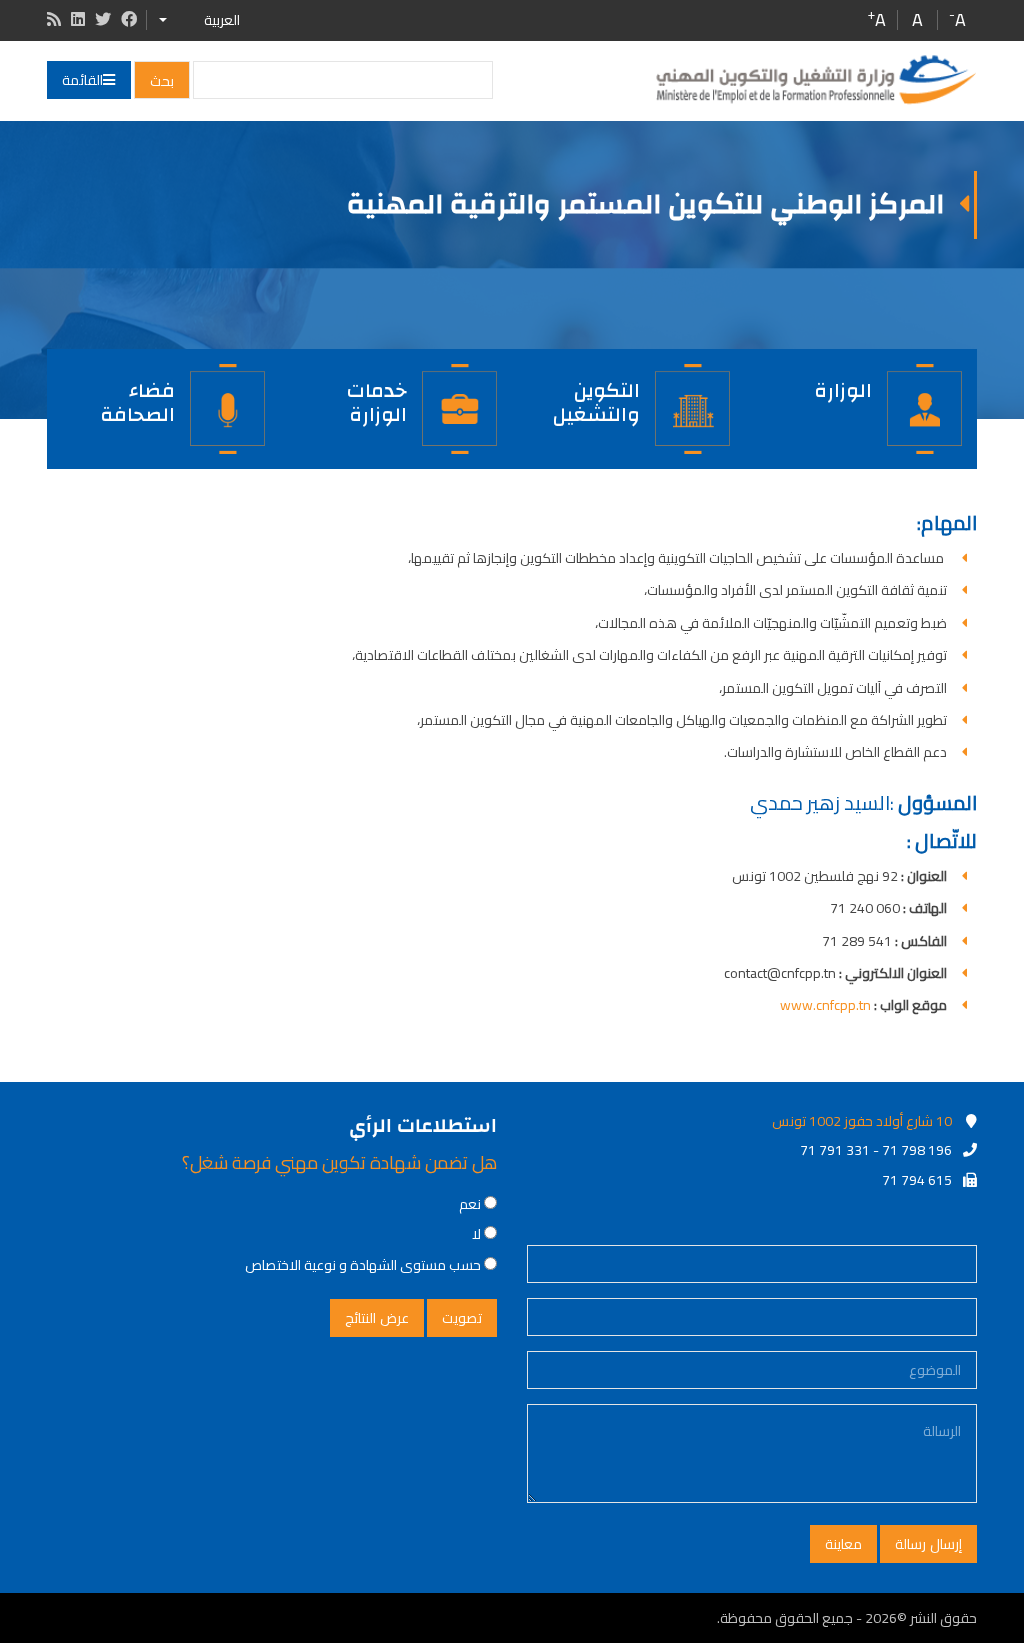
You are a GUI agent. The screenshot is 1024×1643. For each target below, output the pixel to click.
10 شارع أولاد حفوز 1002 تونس (862, 1121)
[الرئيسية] (815, 80)
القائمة (82, 80)
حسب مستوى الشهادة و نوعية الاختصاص (363, 1265)
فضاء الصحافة (137, 400)
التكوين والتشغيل (596, 400)
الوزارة (843, 390)
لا (476, 1234)
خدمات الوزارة (377, 400)
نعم (470, 1204)
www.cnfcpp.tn (825, 1005)
